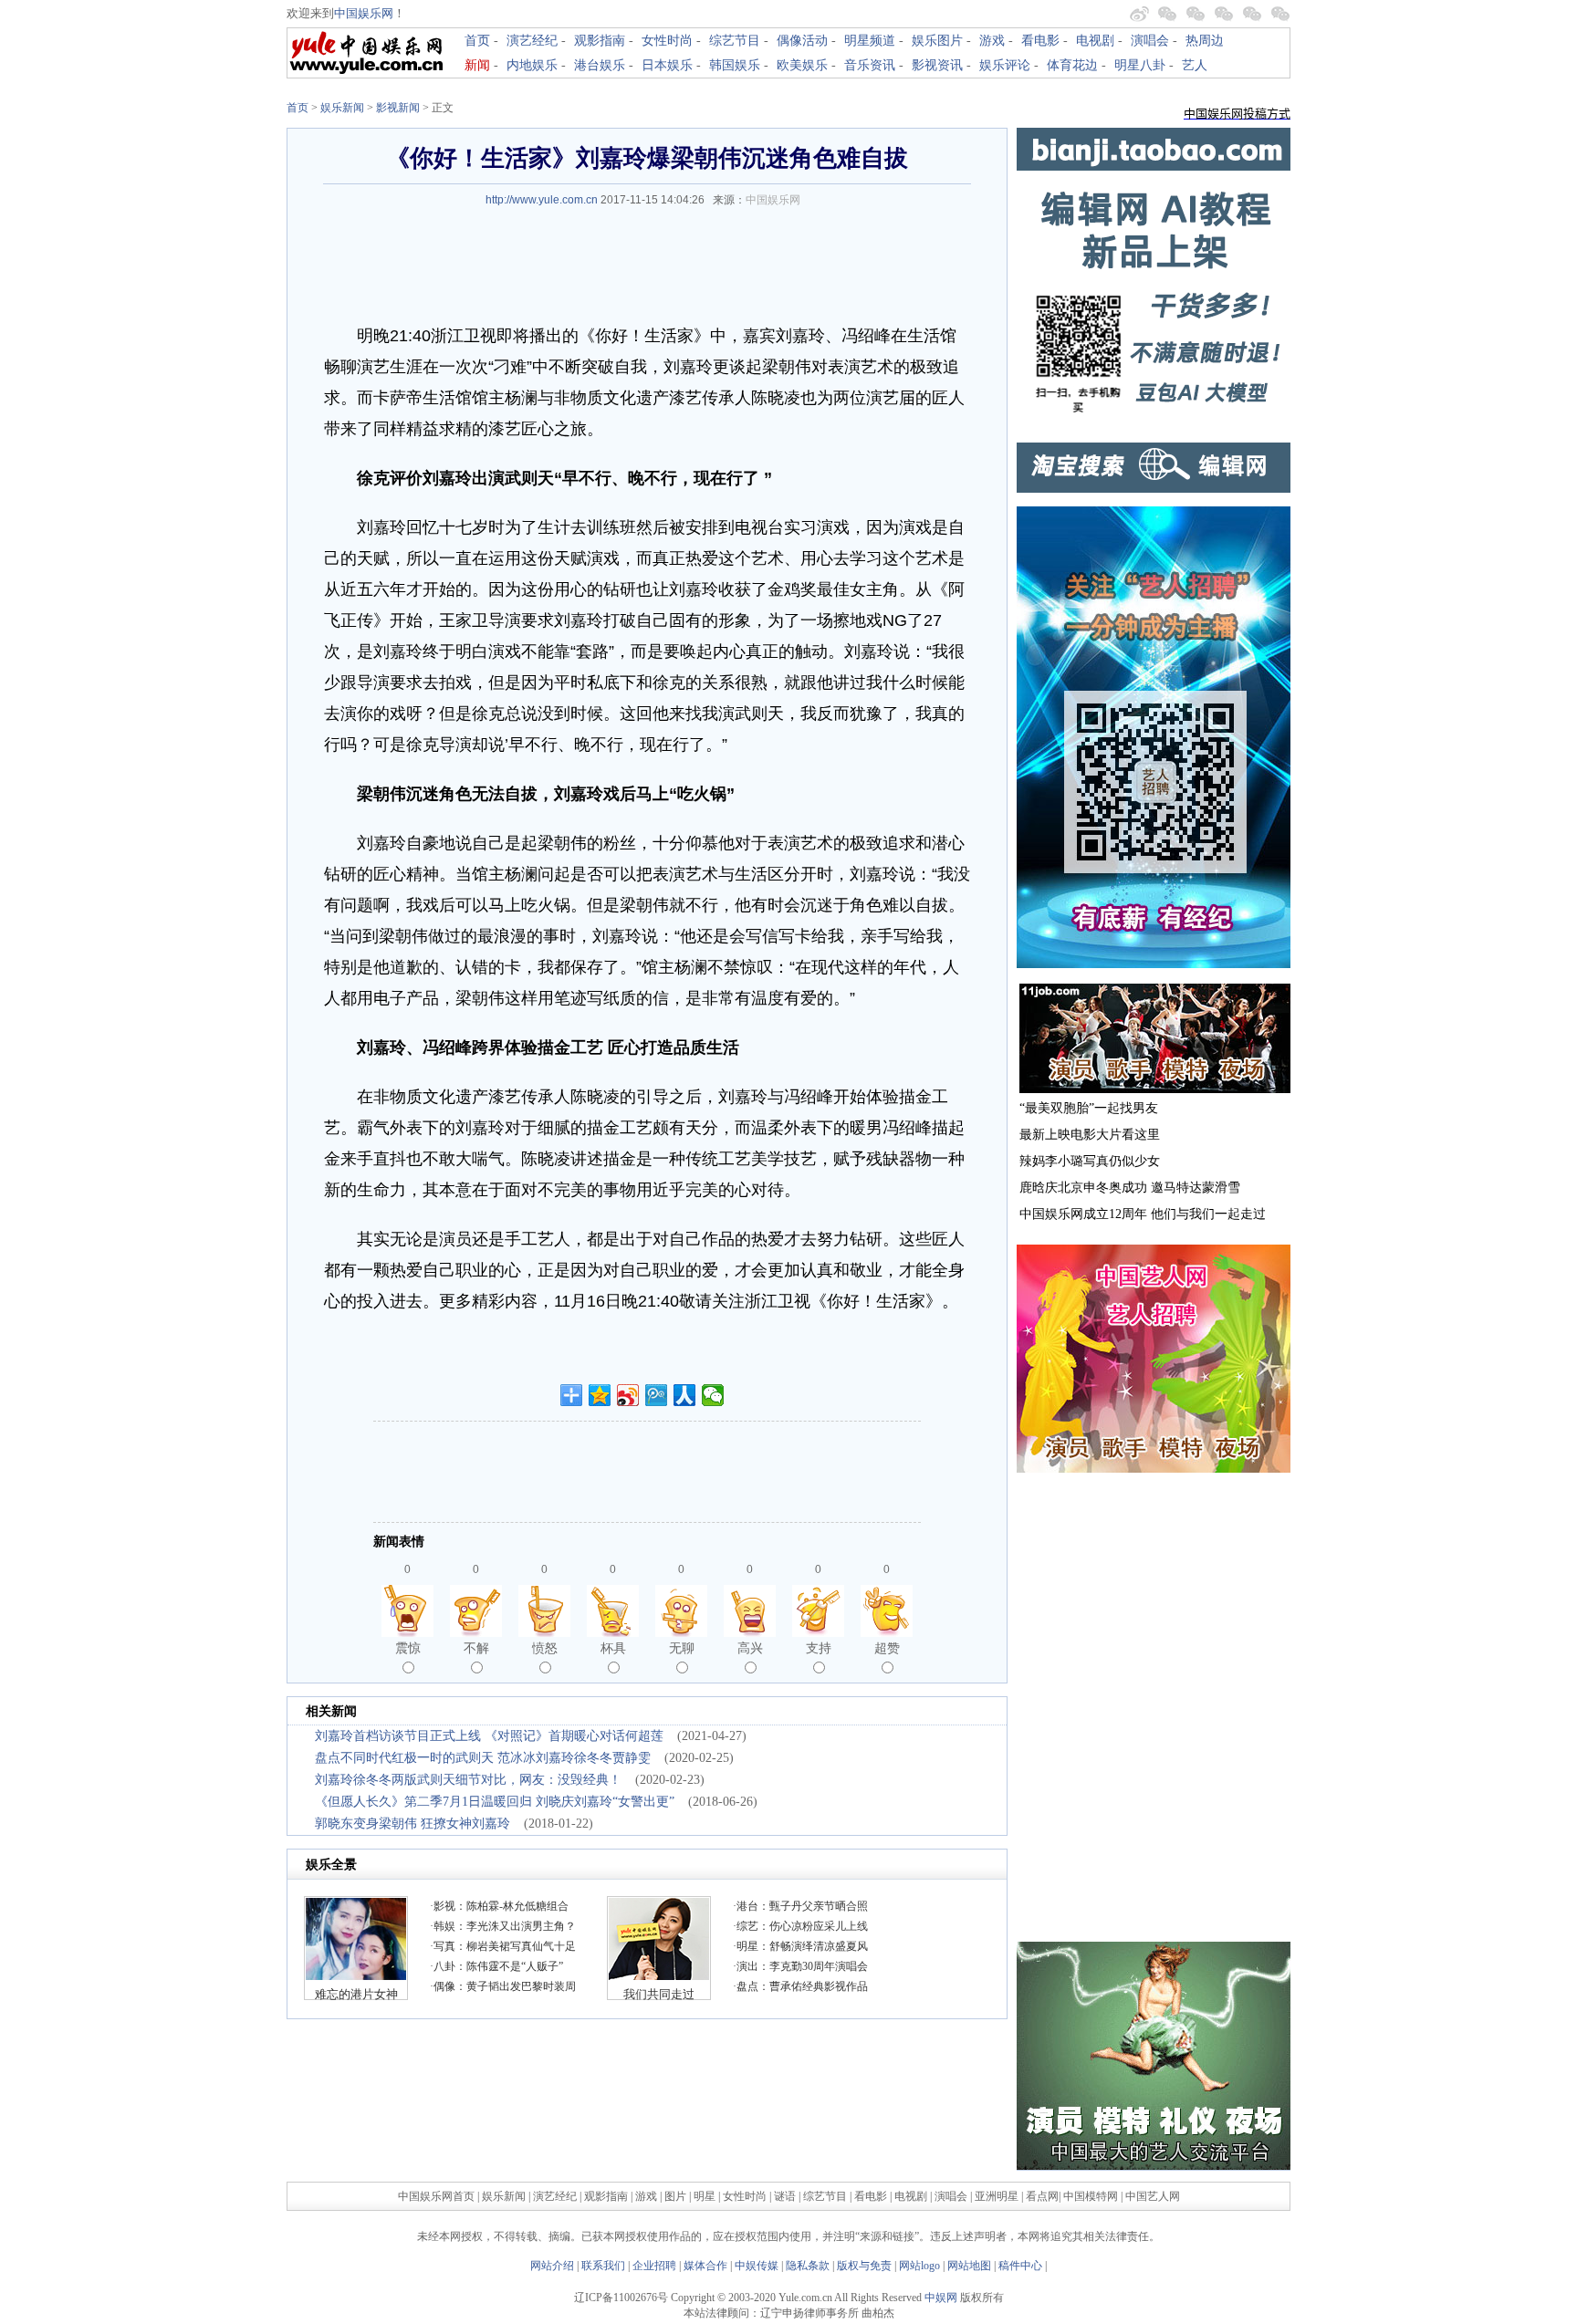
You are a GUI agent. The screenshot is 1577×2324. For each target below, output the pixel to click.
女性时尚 (667, 41)
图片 (675, 2196)
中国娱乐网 (364, 13)
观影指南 (600, 41)
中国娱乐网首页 (436, 2196)
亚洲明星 (997, 2196)
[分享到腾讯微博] (657, 1395)
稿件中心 (1020, 2266)
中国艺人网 (1153, 2196)
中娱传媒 (757, 2266)
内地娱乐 (532, 65)
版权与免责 (864, 2266)
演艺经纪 (532, 41)
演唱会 (1150, 41)
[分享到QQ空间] (600, 1395)
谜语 (785, 2196)
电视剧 (1095, 41)
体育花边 (1072, 65)
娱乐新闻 (342, 108)
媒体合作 (705, 2266)
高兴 (750, 1648)
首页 (477, 41)
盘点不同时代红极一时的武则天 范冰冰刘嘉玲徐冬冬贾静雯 (483, 1758)
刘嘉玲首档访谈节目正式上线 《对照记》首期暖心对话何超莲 (489, 1736)
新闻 (477, 65)
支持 (819, 1648)
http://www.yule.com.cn (542, 200)
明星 (706, 2196)
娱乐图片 (937, 41)
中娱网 (941, 2298)
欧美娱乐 (802, 65)
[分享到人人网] (685, 1395)
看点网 (1042, 2196)
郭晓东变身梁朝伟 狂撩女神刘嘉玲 (413, 1824)
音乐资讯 (870, 65)
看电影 (1040, 41)
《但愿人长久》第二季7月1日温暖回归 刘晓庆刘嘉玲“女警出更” (495, 1802)
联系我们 (603, 2266)
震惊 (408, 1648)
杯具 (613, 1648)
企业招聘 (654, 2266)
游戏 (992, 41)
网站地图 (969, 2266)
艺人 (1195, 65)
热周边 (1205, 41)
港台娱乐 (600, 65)
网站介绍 (552, 2266)
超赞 (887, 1648)
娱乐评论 (1005, 65)
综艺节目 (735, 41)
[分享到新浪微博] (628, 1395)
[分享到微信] (713, 1395)
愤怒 (545, 1648)
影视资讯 (937, 65)
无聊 (682, 1648)
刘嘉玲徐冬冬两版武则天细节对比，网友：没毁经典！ (468, 1780)
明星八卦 (1140, 65)
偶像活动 (802, 41)
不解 (476, 1648)
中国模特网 (1091, 2196)
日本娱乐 (667, 65)
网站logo (919, 2266)
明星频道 (870, 41)
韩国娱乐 (735, 65)
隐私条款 (808, 2266)
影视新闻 (398, 108)
